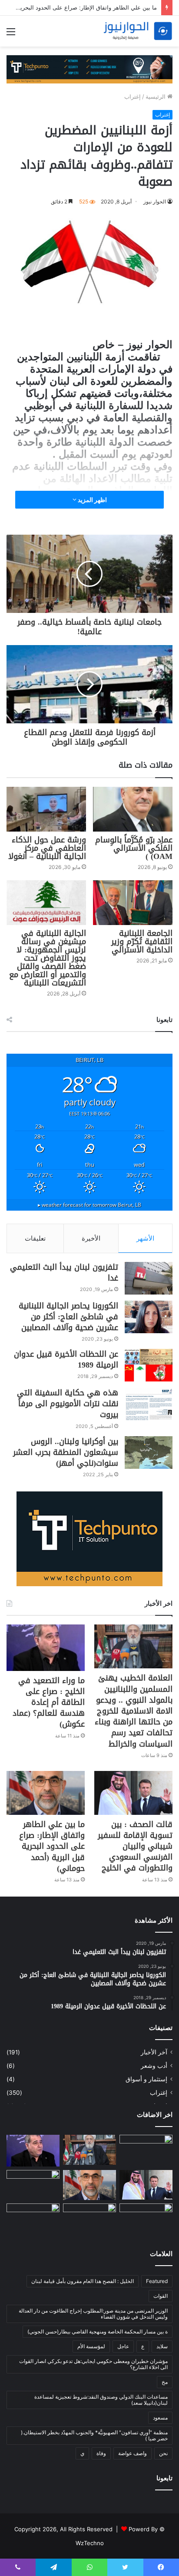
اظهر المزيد (92, 500)
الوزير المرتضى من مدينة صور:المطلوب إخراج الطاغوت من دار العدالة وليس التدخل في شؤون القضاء (93, 2314)
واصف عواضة (133, 2453)
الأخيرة (91, 1238)
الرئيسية (156, 97)
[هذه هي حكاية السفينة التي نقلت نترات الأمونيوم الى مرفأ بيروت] (149, 1404)
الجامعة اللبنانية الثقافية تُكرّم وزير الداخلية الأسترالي (142, 942)
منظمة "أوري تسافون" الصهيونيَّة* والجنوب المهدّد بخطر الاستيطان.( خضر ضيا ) (94, 2435)
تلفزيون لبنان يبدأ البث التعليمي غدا (64, 1273)
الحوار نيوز (155, 201)
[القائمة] (11, 35)
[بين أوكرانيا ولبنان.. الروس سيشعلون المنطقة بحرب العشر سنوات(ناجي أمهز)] (149, 1453)
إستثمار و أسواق (146, 2079)
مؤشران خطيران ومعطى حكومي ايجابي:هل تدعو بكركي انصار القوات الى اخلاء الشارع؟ (93, 2364)
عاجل (123, 2346)
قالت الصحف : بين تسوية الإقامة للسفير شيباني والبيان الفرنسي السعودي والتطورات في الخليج (135, 1846)
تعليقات (35, 1238)
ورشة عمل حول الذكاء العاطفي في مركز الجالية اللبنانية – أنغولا (47, 848)
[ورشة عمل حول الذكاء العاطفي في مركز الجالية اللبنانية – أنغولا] (46, 809)
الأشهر (145, 1238)
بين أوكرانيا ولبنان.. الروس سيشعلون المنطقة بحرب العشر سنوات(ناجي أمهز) (66, 1452)
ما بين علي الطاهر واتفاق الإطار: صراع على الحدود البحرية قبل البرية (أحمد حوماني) (52, 1846)
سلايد (162, 2346)
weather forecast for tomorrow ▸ (89, 1205)
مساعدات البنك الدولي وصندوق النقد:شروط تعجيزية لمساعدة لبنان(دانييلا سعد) (101, 2400)
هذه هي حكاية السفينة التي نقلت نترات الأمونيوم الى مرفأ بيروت (68, 1404)
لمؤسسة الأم (91, 2346)
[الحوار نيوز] (138, 31)
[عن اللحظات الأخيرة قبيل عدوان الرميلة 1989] (149, 1365)
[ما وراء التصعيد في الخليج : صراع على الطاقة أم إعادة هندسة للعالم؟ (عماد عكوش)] (46, 1647)
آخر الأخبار (154, 2052)
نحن (163, 2453)
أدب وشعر (154, 2066)
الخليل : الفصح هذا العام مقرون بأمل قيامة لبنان (83, 2281)
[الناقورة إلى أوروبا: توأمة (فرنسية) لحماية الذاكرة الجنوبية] (33, 2218)
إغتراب (133, 97)
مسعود (160, 2418)
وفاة (101, 2453)
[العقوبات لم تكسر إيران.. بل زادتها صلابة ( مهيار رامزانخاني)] (33, 2185)
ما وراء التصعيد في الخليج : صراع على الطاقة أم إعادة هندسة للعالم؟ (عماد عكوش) (49, 1702)
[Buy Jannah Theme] (89, 69)
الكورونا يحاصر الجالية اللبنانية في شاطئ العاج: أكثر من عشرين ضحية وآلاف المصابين (68, 1317)
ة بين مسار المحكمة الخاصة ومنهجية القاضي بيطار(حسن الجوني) (98, 2331)
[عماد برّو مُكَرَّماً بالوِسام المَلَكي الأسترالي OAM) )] (133, 809)
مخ (165, 2382)
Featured (157, 2281)
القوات (161, 2296)
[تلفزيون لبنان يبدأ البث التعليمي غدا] (149, 1278)
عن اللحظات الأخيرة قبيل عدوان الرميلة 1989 (66, 1360)
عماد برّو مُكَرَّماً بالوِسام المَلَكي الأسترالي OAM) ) (134, 848)
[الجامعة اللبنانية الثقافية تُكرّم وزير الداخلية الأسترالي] (133, 903)
